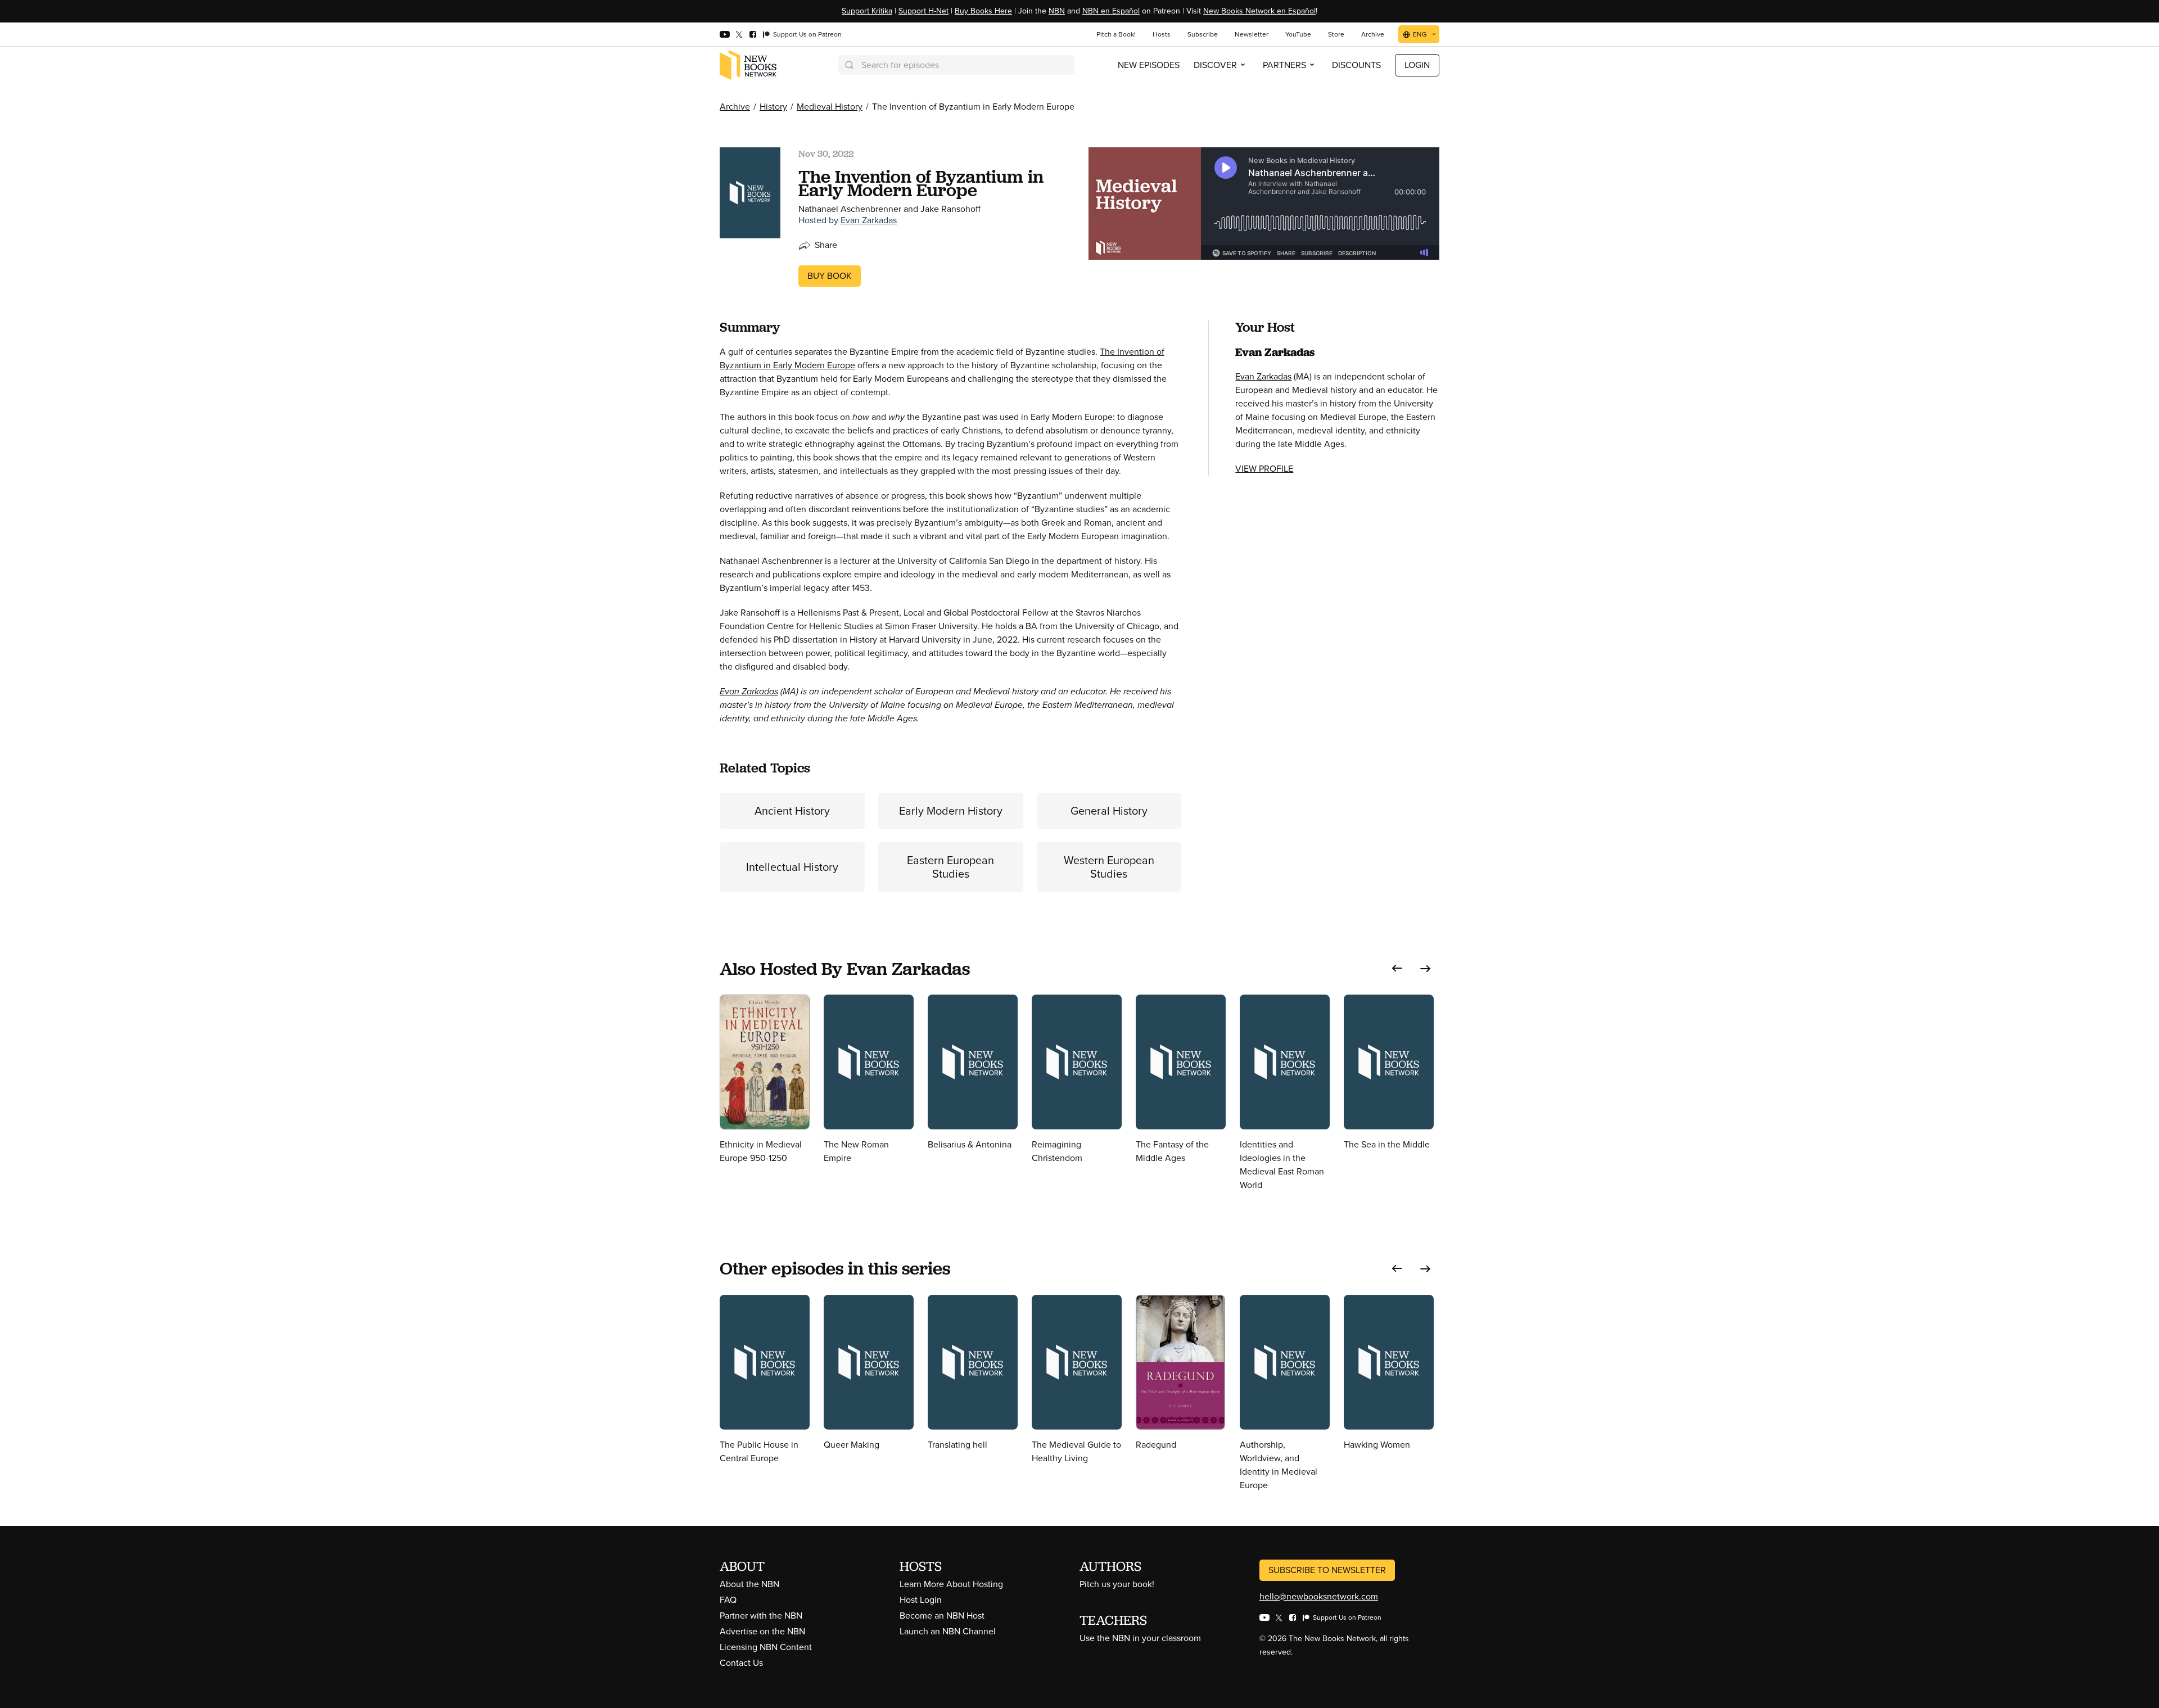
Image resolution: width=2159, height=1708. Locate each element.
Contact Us (741, 1663)
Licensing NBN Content (766, 1647)
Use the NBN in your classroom (1140, 1638)
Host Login (921, 1600)
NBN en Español (1111, 11)
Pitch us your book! (1117, 1584)
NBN (1057, 11)
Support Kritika (867, 11)
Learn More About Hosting (951, 1584)
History (773, 107)
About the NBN (749, 1584)
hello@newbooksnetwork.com (1319, 1596)
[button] (1397, 968)
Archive (735, 107)
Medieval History (830, 107)
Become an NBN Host (942, 1616)
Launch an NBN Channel (948, 1631)
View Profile (1264, 469)
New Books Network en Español (1259, 11)
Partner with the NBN (761, 1616)
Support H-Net (923, 11)
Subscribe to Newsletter (1327, 1570)
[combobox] (956, 65)
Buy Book (830, 276)
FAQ (728, 1600)
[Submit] (848, 65)
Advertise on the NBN (762, 1631)
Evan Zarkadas (869, 220)
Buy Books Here (983, 11)
